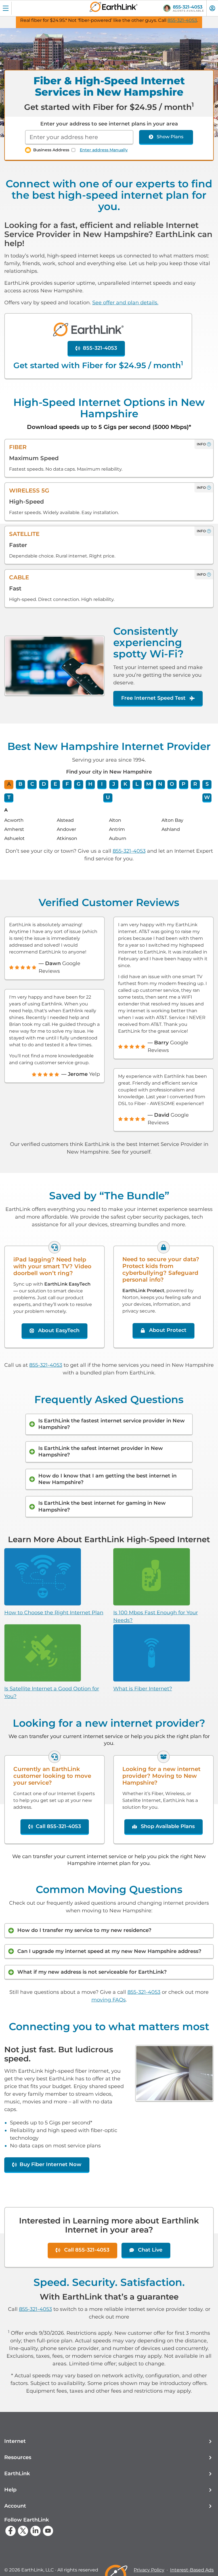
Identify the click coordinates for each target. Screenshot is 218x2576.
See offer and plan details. (125, 303)
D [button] (44, 784)
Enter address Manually (104, 150)
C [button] (32, 784)
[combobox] (79, 137)
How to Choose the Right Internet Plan (54, 1613)
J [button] (114, 784)
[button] (109, 2441)
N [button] (160, 784)
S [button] (207, 784)
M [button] (149, 784)
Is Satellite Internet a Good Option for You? (52, 1692)
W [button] (207, 797)
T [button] (9, 797)
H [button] (90, 784)
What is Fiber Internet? (143, 1689)
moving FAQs (109, 2000)
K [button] (125, 784)
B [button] (20, 784)
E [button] (55, 784)
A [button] (9, 784)
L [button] (137, 784)
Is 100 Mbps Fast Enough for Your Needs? (156, 1616)
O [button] (172, 784)
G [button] (79, 784)
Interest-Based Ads (192, 2570)
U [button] (108, 797)
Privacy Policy (149, 2570)
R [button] (195, 784)
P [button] (184, 784)
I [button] (102, 784)
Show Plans (170, 137)
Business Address (51, 150)
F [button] (67, 784)
